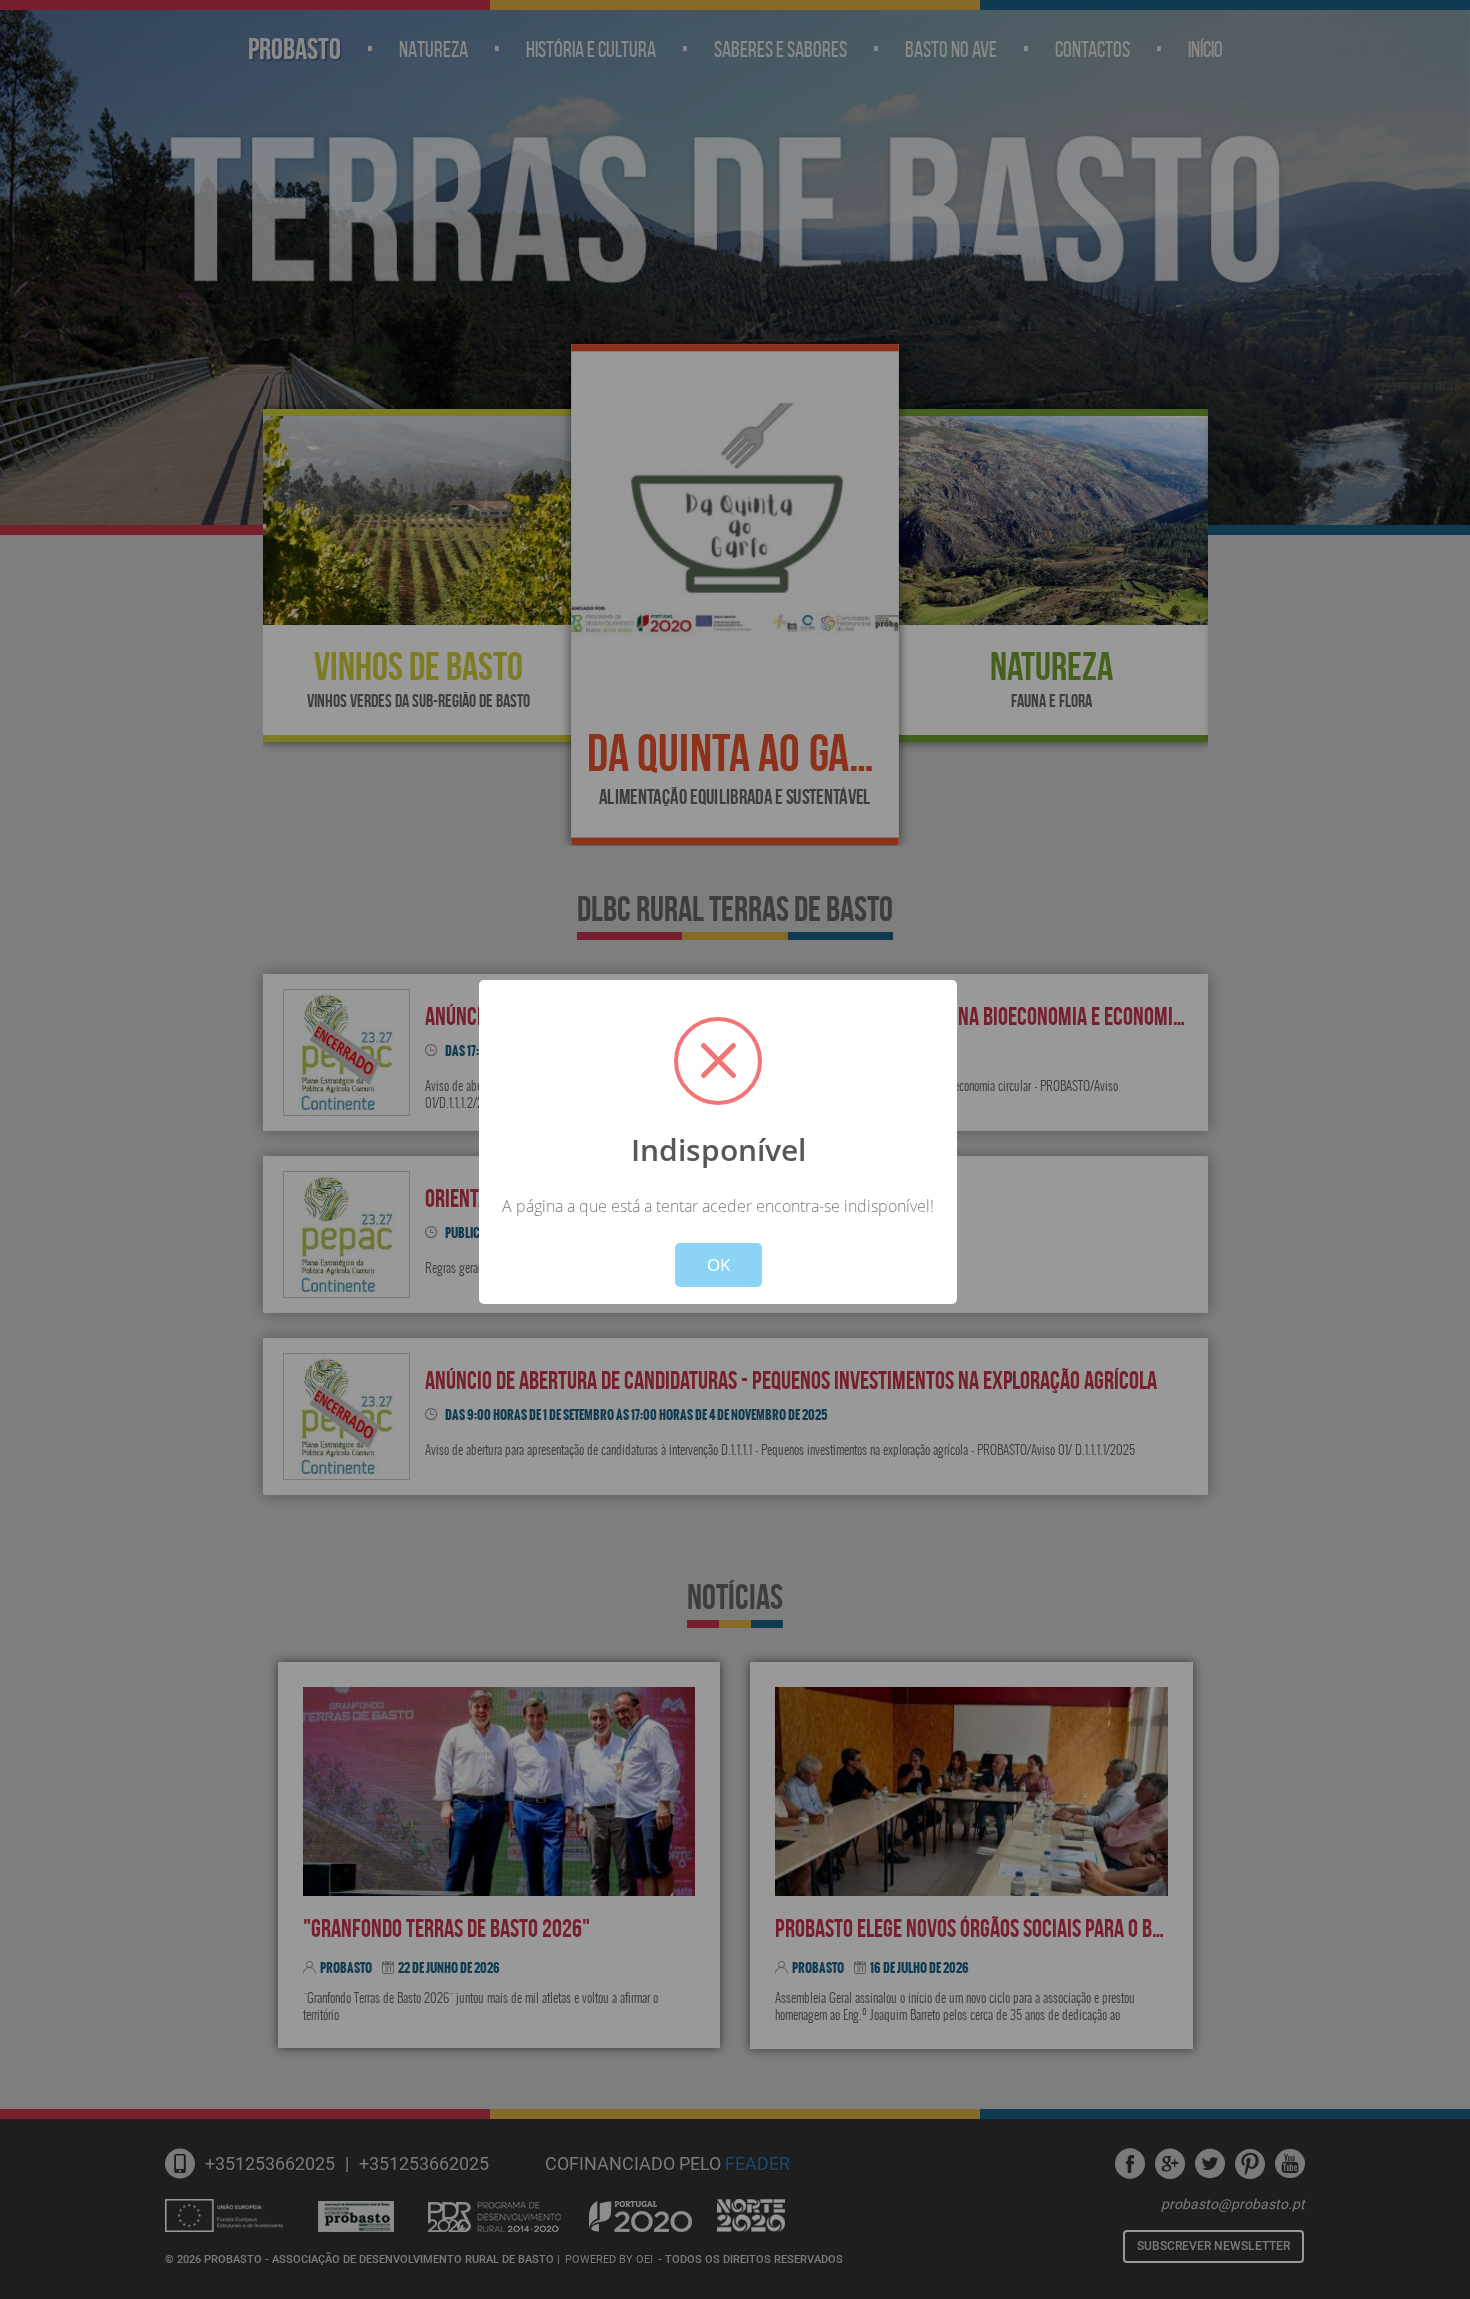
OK (718, 1264)
